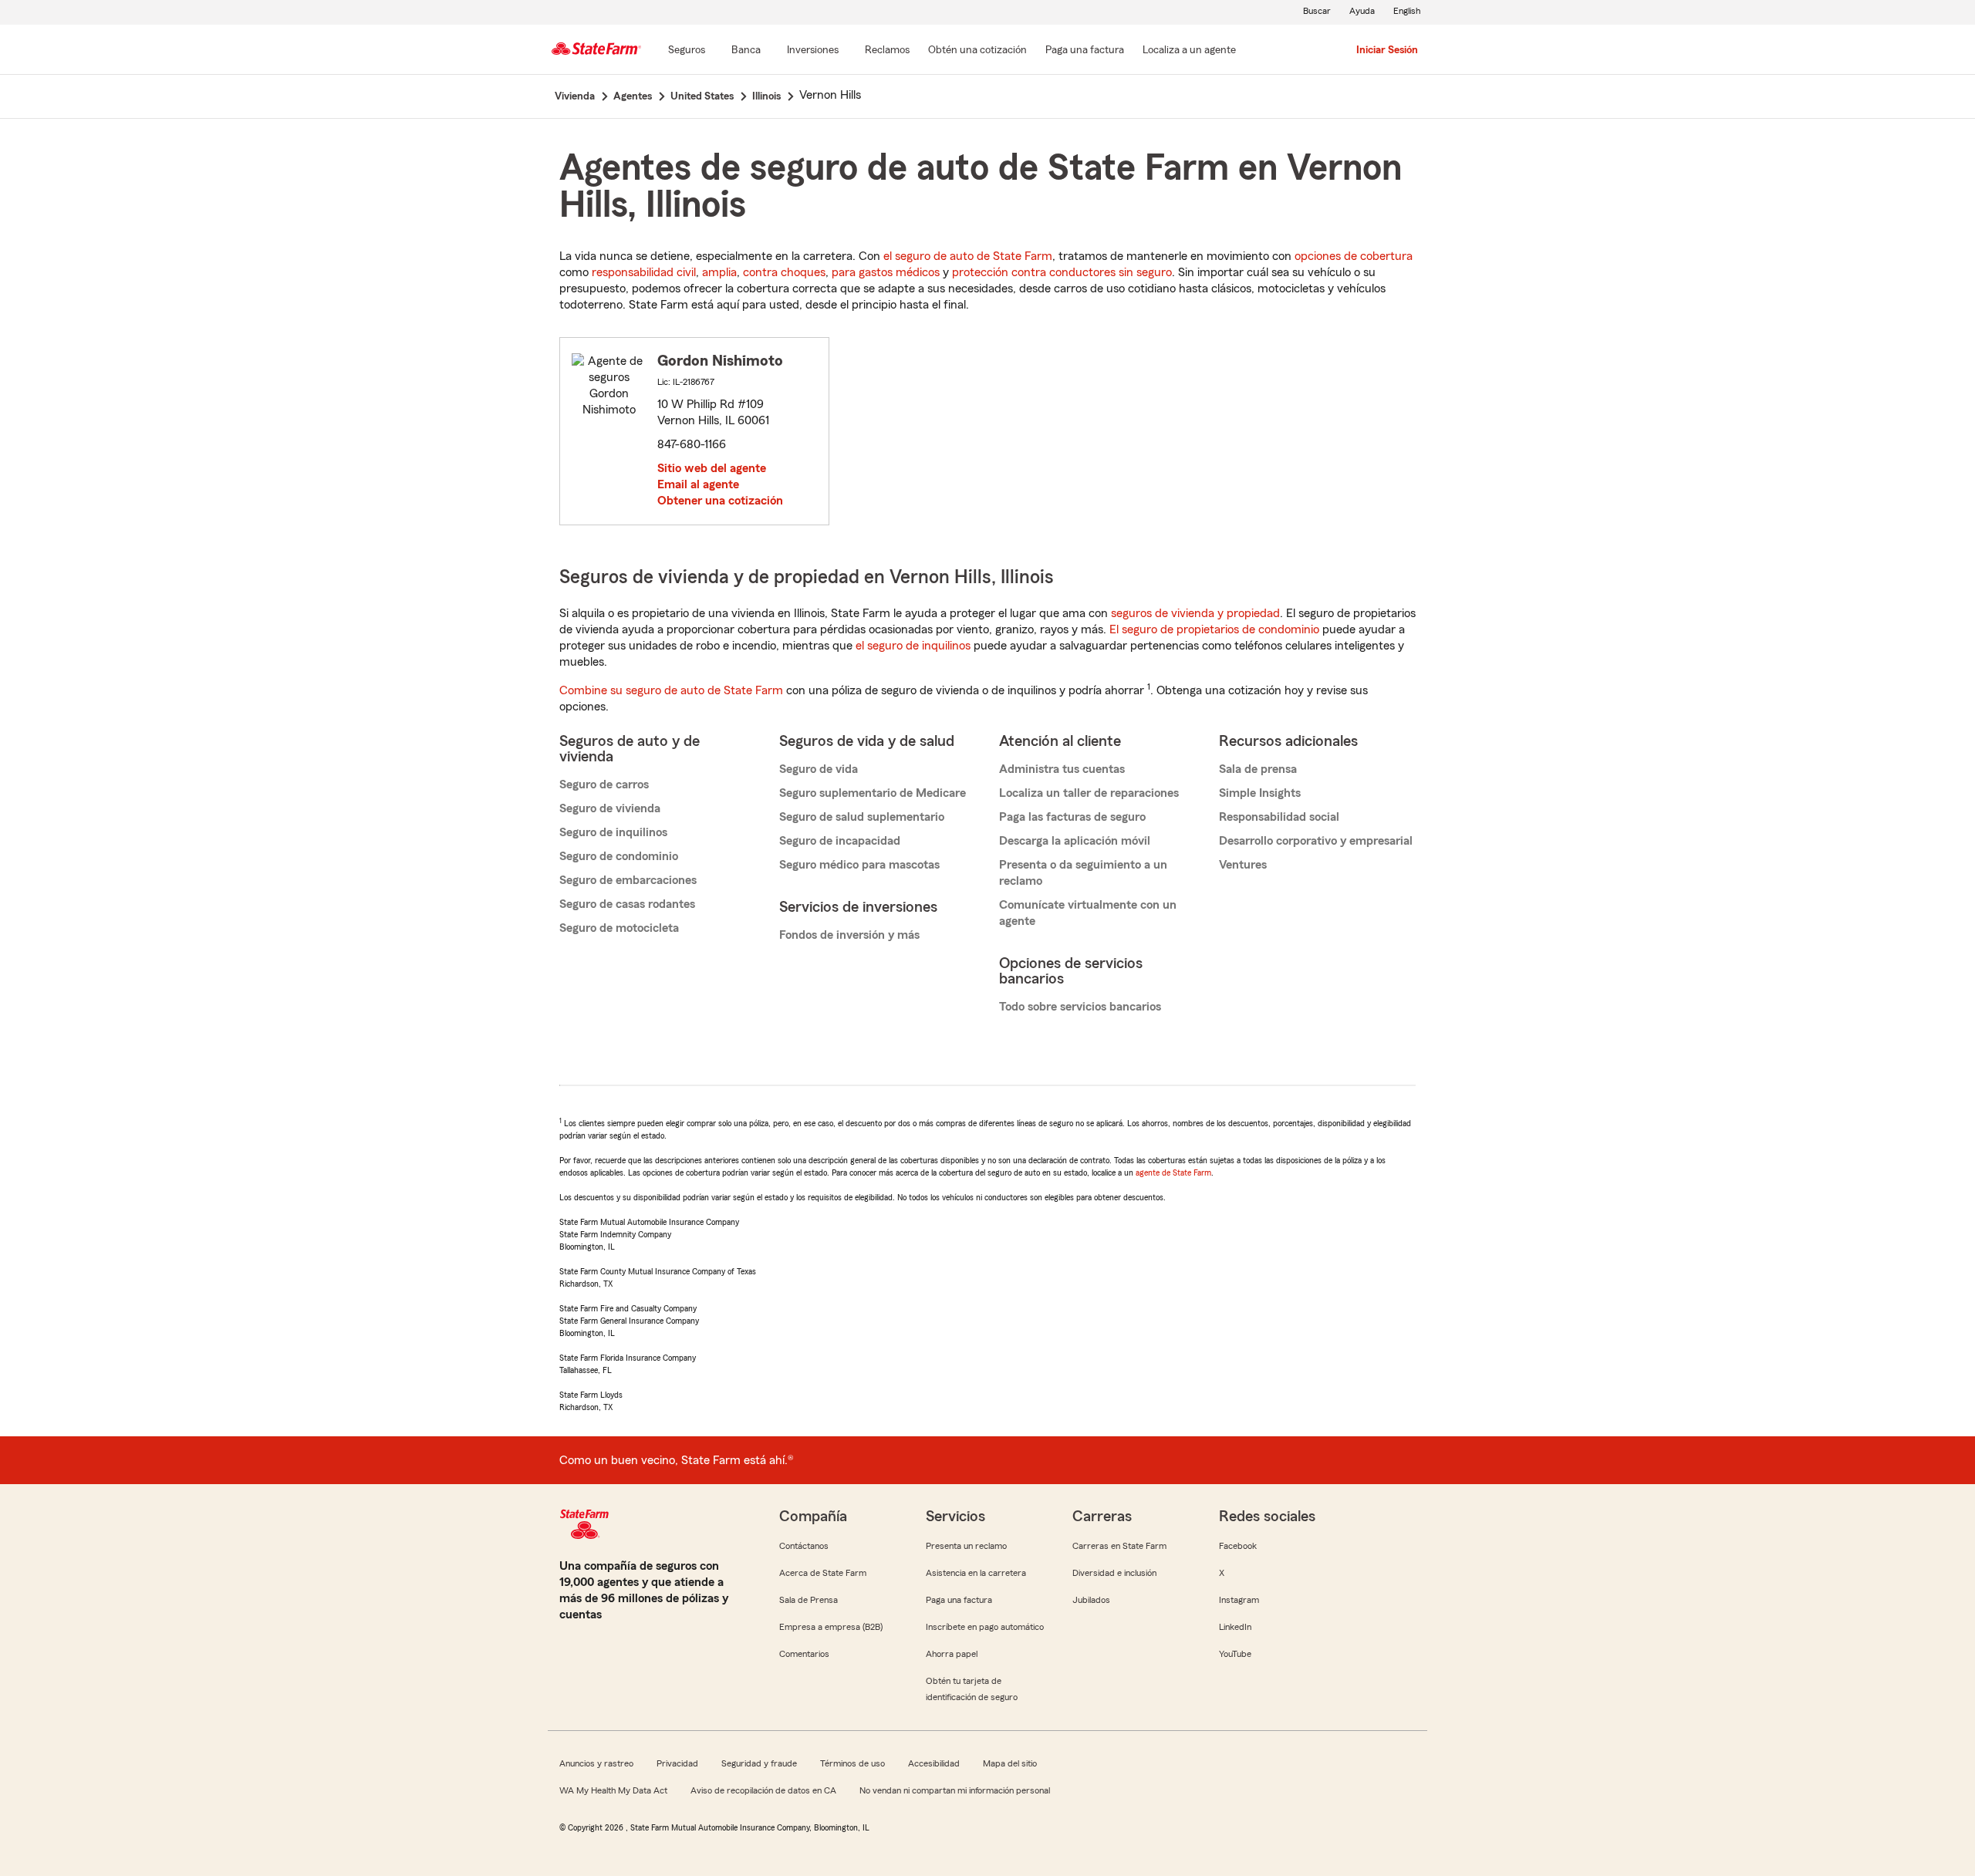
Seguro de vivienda (610, 808)
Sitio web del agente (712, 468)
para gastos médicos (886, 272)
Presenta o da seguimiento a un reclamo (1083, 873)
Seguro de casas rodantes (627, 904)
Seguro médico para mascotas (859, 865)
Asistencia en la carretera (976, 1573)
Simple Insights (1260, 793)
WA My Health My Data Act (613, 1790)
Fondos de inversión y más (849, 935)
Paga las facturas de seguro (1072, 817)
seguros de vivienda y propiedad (1195, 613)
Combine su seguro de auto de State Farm (671, 690)
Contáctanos (804, 1546)
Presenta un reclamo (966, 1546)
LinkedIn (1235, 1627)
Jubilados (1091, 1600)
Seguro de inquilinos (613, 832)
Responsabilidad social (1279, 817)
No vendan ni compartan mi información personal (955, 1790)
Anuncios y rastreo (596, 1763)
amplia (719, 272)
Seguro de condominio (619, 856)
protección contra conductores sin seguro (1062, 272)
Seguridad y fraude (759, 1763)
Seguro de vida (819, 769)
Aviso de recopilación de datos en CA (763, 1790)
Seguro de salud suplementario (862, 817)
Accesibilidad (934, 1763)
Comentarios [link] (804, 1654)
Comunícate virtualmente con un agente (1088, 913)
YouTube (1235, 1654)
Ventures (1243, 865)
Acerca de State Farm (823, 1573)
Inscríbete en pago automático (985, 1627)
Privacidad (677, 1763)
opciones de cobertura (1354, 256)
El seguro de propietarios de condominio (1214, 629)
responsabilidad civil (644, 272)
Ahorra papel (952, 1654)
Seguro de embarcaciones (628, 880)
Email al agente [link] (698, 484)
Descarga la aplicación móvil (1075, 841)
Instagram (1239, 1600)
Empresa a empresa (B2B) (831, 1627)
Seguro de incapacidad (840, 841)
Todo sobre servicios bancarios (1080, 1007)
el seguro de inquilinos (913, 646)
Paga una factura (959, 1600)
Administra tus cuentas (1062, 769)
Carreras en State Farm (1119, 1546)
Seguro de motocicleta (619, 928)
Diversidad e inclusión (1114, 1573)
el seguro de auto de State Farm (968, 256)
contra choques (784, 272)
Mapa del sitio (1010, 1763)
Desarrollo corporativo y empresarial (1316, 841)
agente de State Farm (1173, 1172)
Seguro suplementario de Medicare (873, 793)
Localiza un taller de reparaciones (1089, 793)
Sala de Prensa (809, 1600)
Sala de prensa (1258, 769)
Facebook (1238, 1546)
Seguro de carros (604, 784)
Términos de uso (852, 1763)
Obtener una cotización (720, 501)
